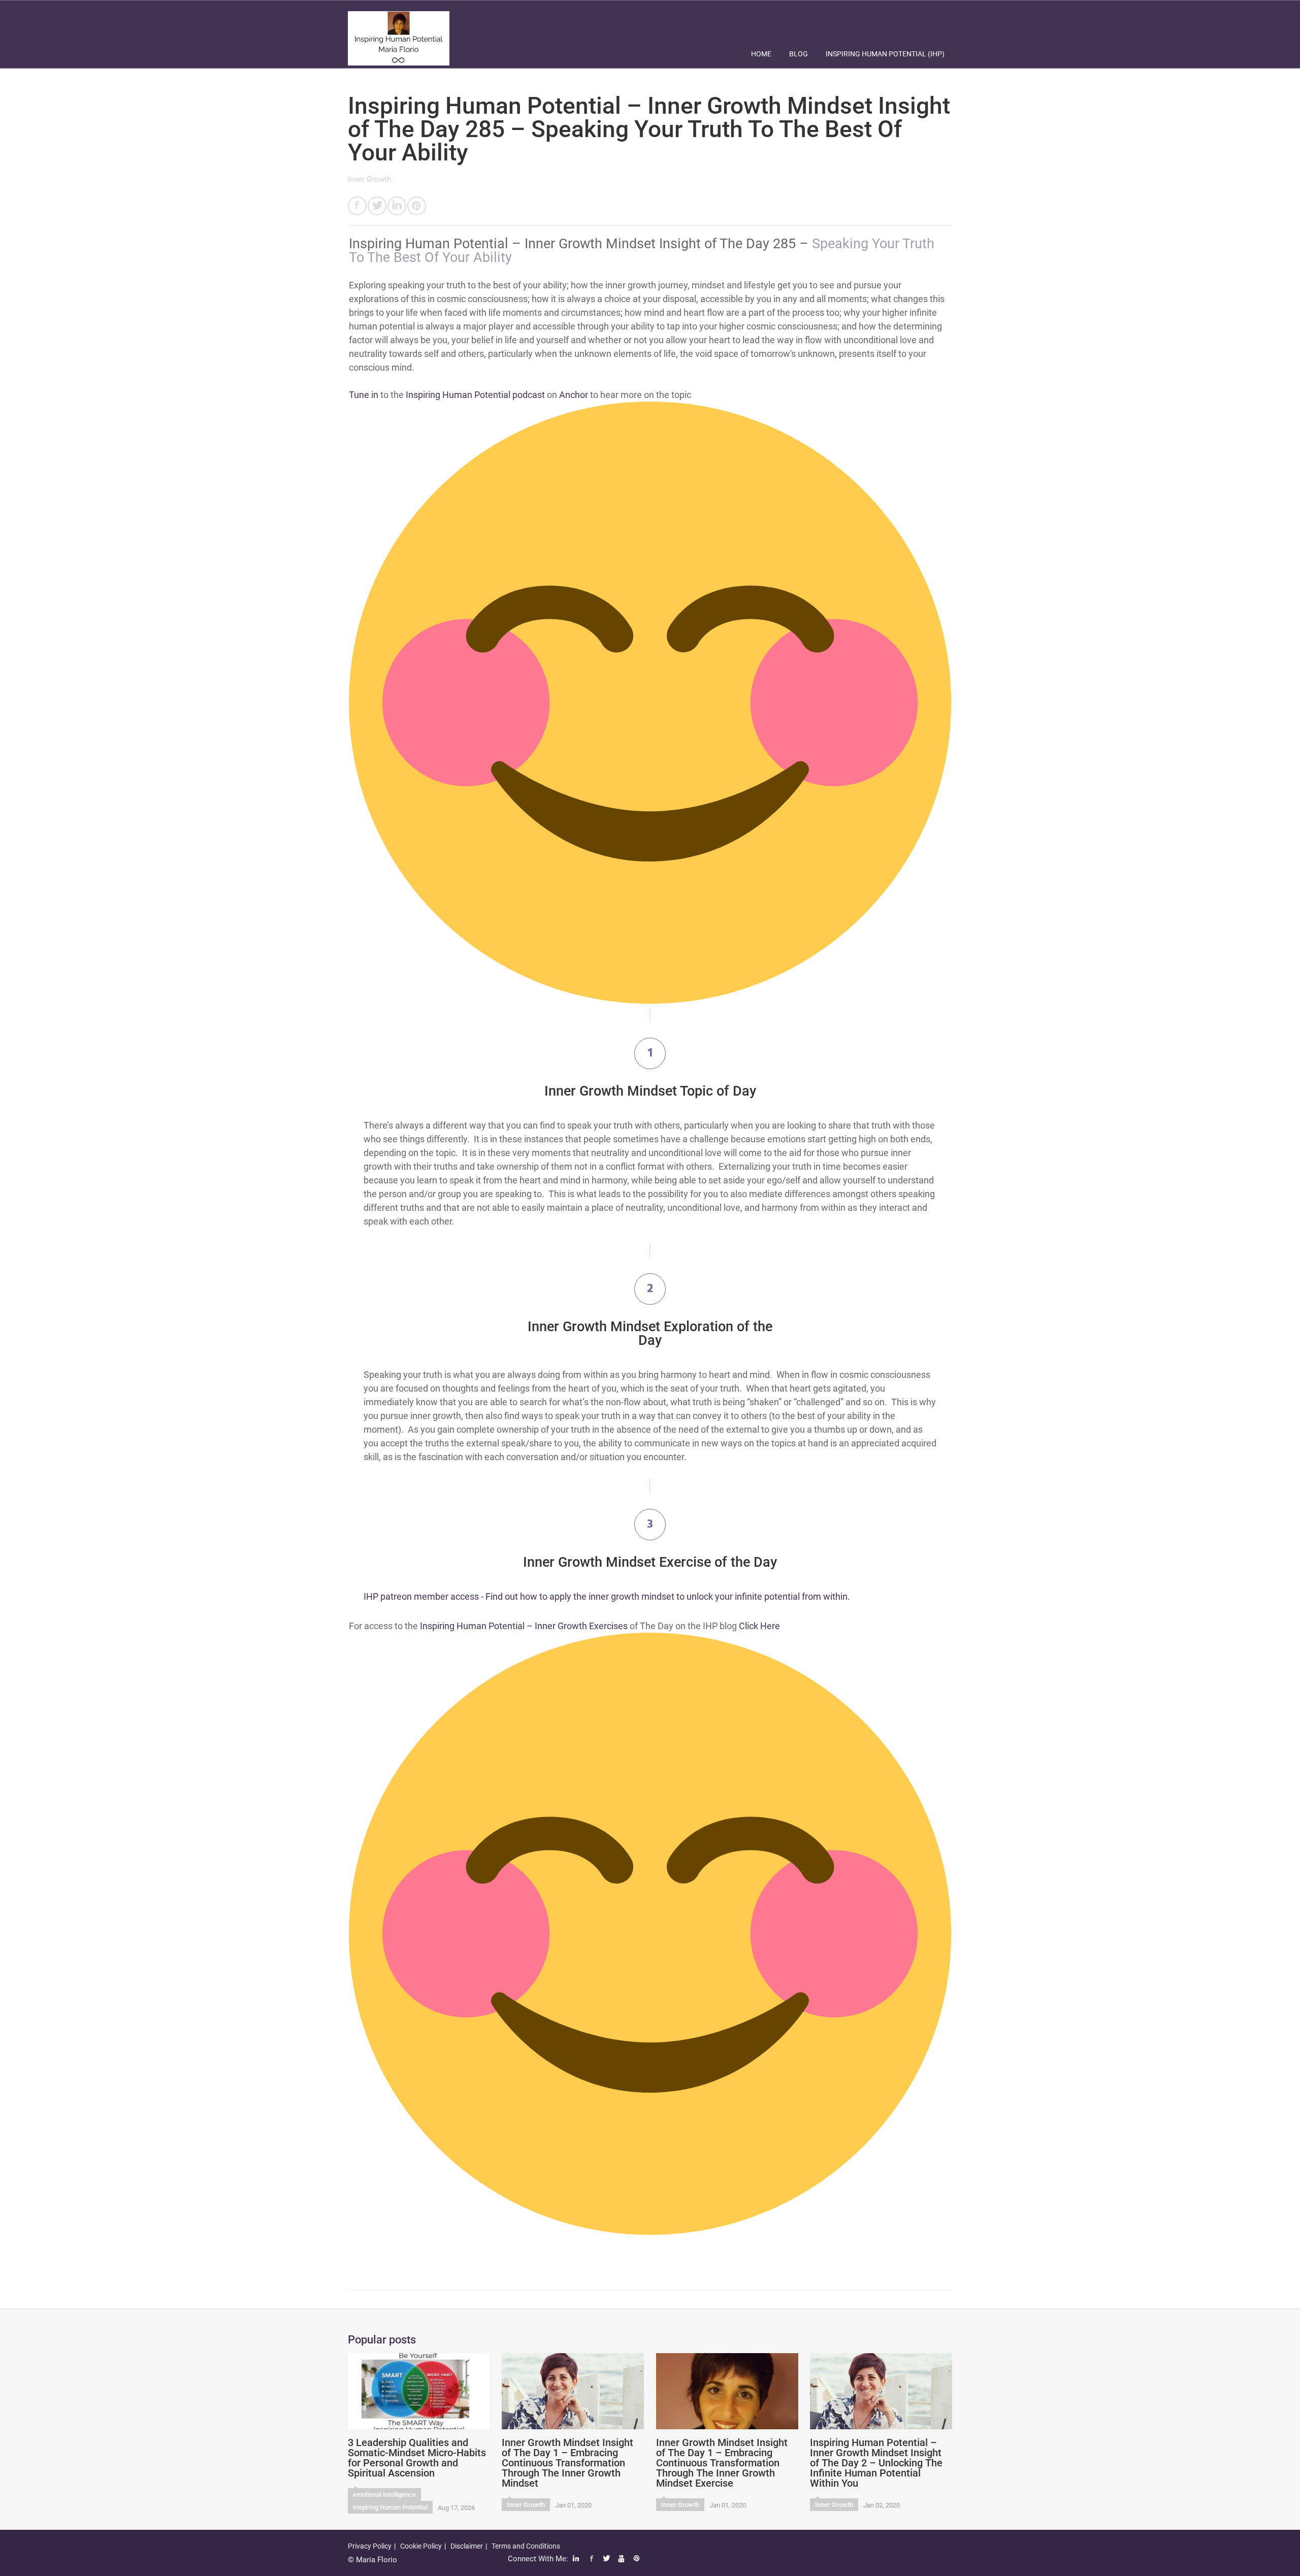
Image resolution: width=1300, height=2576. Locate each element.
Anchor (574, 395)
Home (761, 54)
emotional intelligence (384, 2495)
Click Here (759, 1626)
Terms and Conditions (526, 2546)
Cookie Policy (421, 2546)
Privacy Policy (370, 2546)
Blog (799, 54)
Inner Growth (369, 179)
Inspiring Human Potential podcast (475, 395)
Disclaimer (467, 2546)
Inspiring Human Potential (390, 2507)
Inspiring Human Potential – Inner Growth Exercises (524, 1626)
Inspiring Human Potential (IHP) (885, 54)
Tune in (364, 395)
